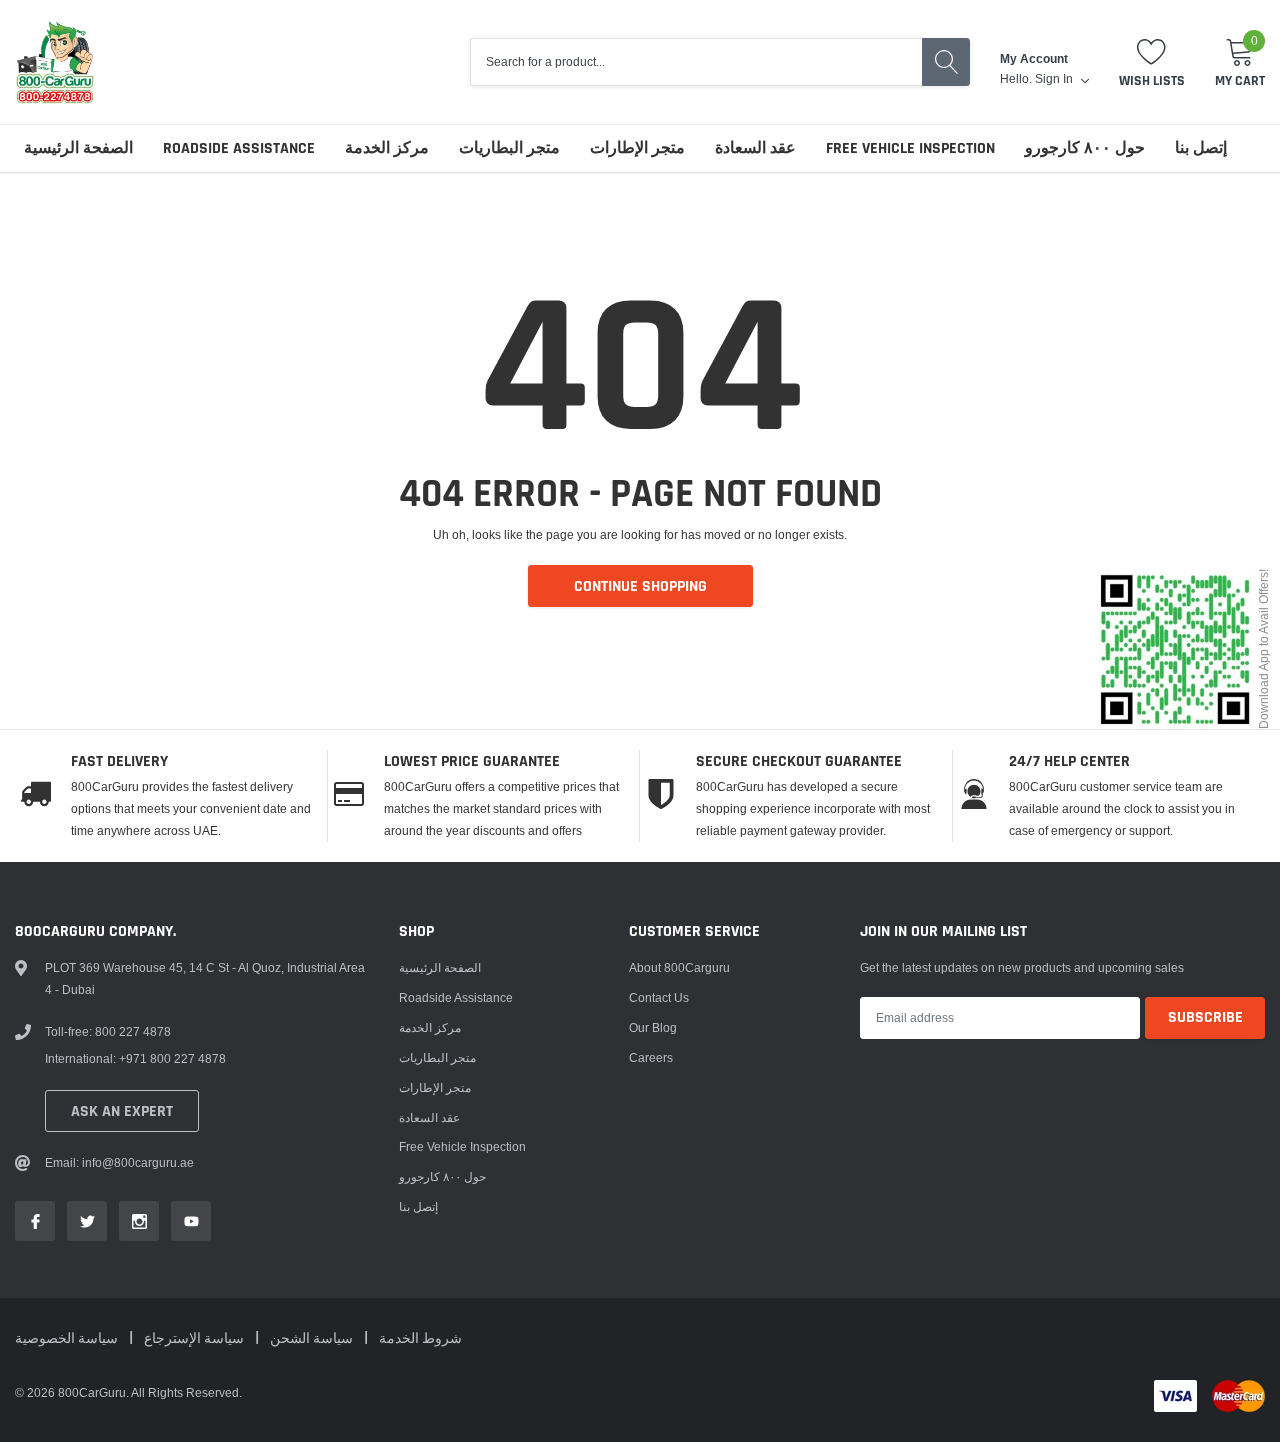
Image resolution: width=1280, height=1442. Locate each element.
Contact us (659, 997)
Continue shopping (640, 586)
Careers (651, 1057)
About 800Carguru (679, 967)
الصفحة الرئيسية (78, 148)
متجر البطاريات (509, 148)
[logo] (55, 62)
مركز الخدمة (387, 148)
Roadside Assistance (239, 148)
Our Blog (653, 1027)
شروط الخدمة (420, 1339)
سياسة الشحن (313, 1339)
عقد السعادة (755, 148)
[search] (946, 62)
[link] (35, 1221)
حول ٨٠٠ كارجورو (1085, 148)
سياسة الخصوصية (68, 1339)
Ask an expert (122, 1111)
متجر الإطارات (637, 148)
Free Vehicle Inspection (910, 148)
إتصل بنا (1201, 148)
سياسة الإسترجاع (195, 1339)
